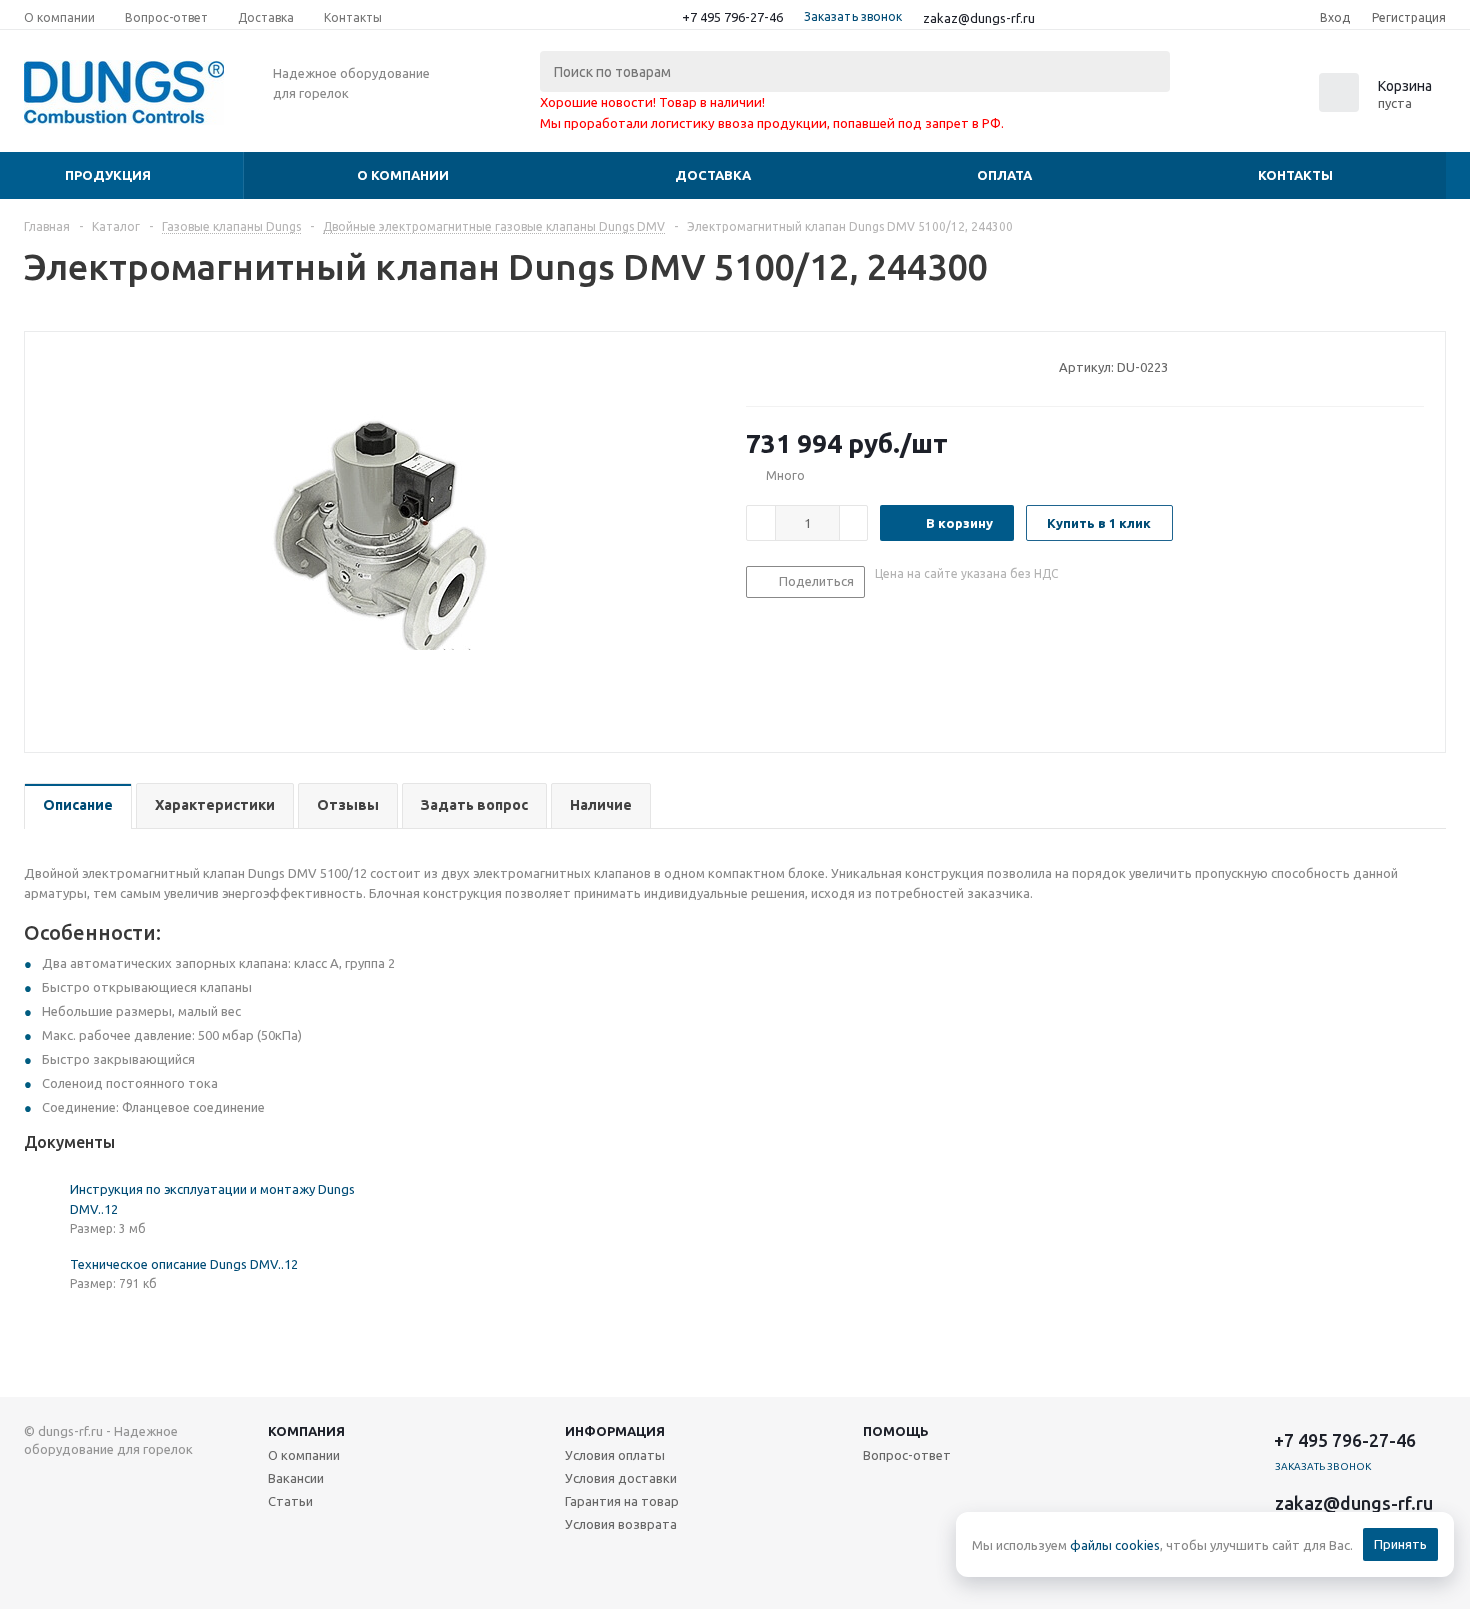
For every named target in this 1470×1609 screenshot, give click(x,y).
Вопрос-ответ (907, 1455)
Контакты (1295, 175)
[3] (793, 366)
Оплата (1004, 175)
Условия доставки (621, 1478)
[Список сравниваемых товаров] (1226, 99)
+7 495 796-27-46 (732, 17)
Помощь (896, 1431)
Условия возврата (621, 1524)
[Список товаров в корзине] (1378, 106)
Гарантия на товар (622, 1501)
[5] (831, 366)
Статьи (290, 1501)
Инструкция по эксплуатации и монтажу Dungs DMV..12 (212, 1199)
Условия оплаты (615, 1455)
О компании (403, 175)
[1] (755, 366)
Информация (615, 1431)
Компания (306, 1431)
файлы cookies (1115, 1545)
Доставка (713, 175)
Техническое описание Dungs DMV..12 (184, 1264)
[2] (774, 366)
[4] (812, 366)
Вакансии (296, 1478)
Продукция (108, 175)
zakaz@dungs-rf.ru (979, 18)
